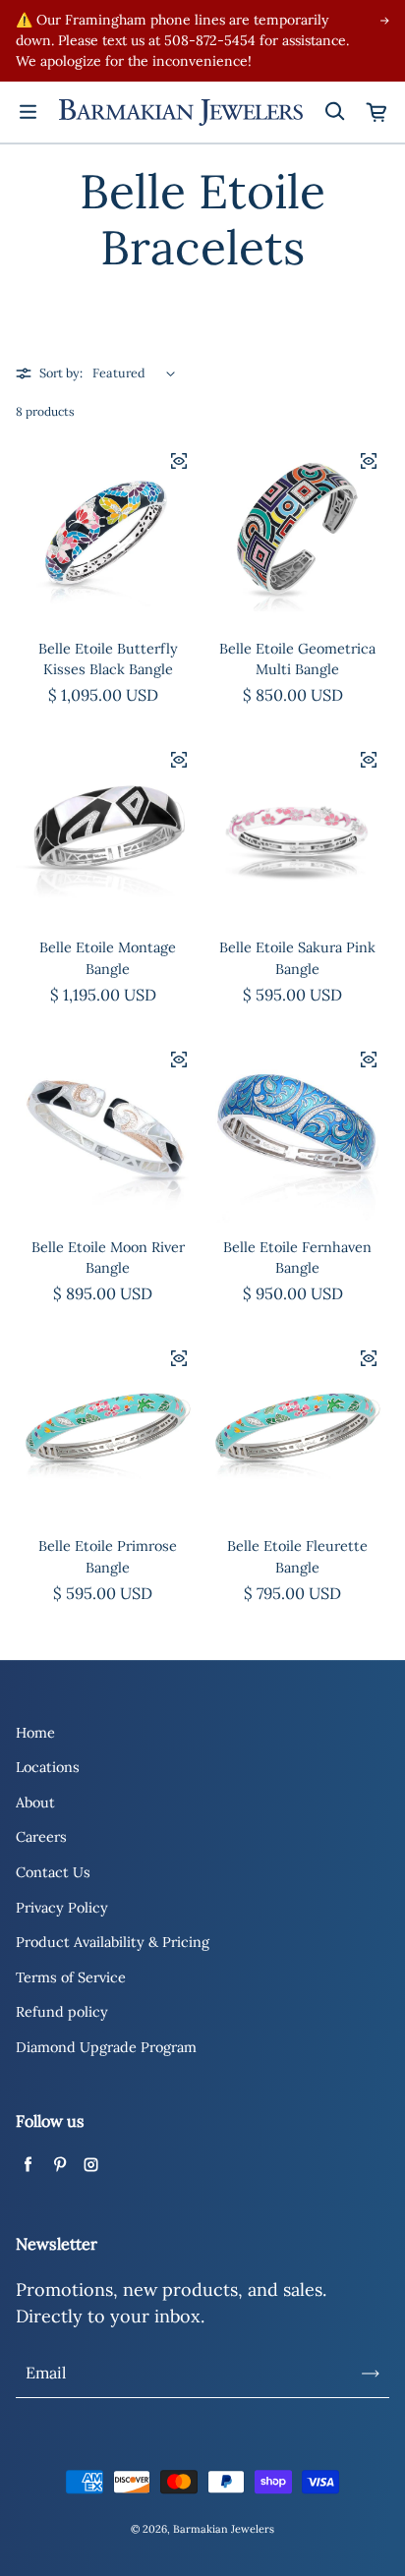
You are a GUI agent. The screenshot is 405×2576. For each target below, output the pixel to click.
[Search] (334, 112)
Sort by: (61, 372)
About (35, 1803)
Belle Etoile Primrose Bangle (108, 1557)
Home (35, 1733)
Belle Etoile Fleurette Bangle (297, 1557)
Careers (41, 1837)
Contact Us (53, 1872)
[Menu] (28, 112)
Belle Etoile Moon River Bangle (108, 1258)
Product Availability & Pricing (113, 1942)
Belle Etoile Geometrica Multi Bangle (297, 659)
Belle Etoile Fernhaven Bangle (297, 1258)
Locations (48, 1767)
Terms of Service (71, 1977)
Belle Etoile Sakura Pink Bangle (297, 958)
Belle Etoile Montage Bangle (108, 958)
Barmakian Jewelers (224, 2529)
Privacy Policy (62, 1908)
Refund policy (62, 2012)
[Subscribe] (371, 2374)
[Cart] (377, 112)
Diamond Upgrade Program (106, 2047)
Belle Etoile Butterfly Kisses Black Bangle (108, 659)
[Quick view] (179, 461)
